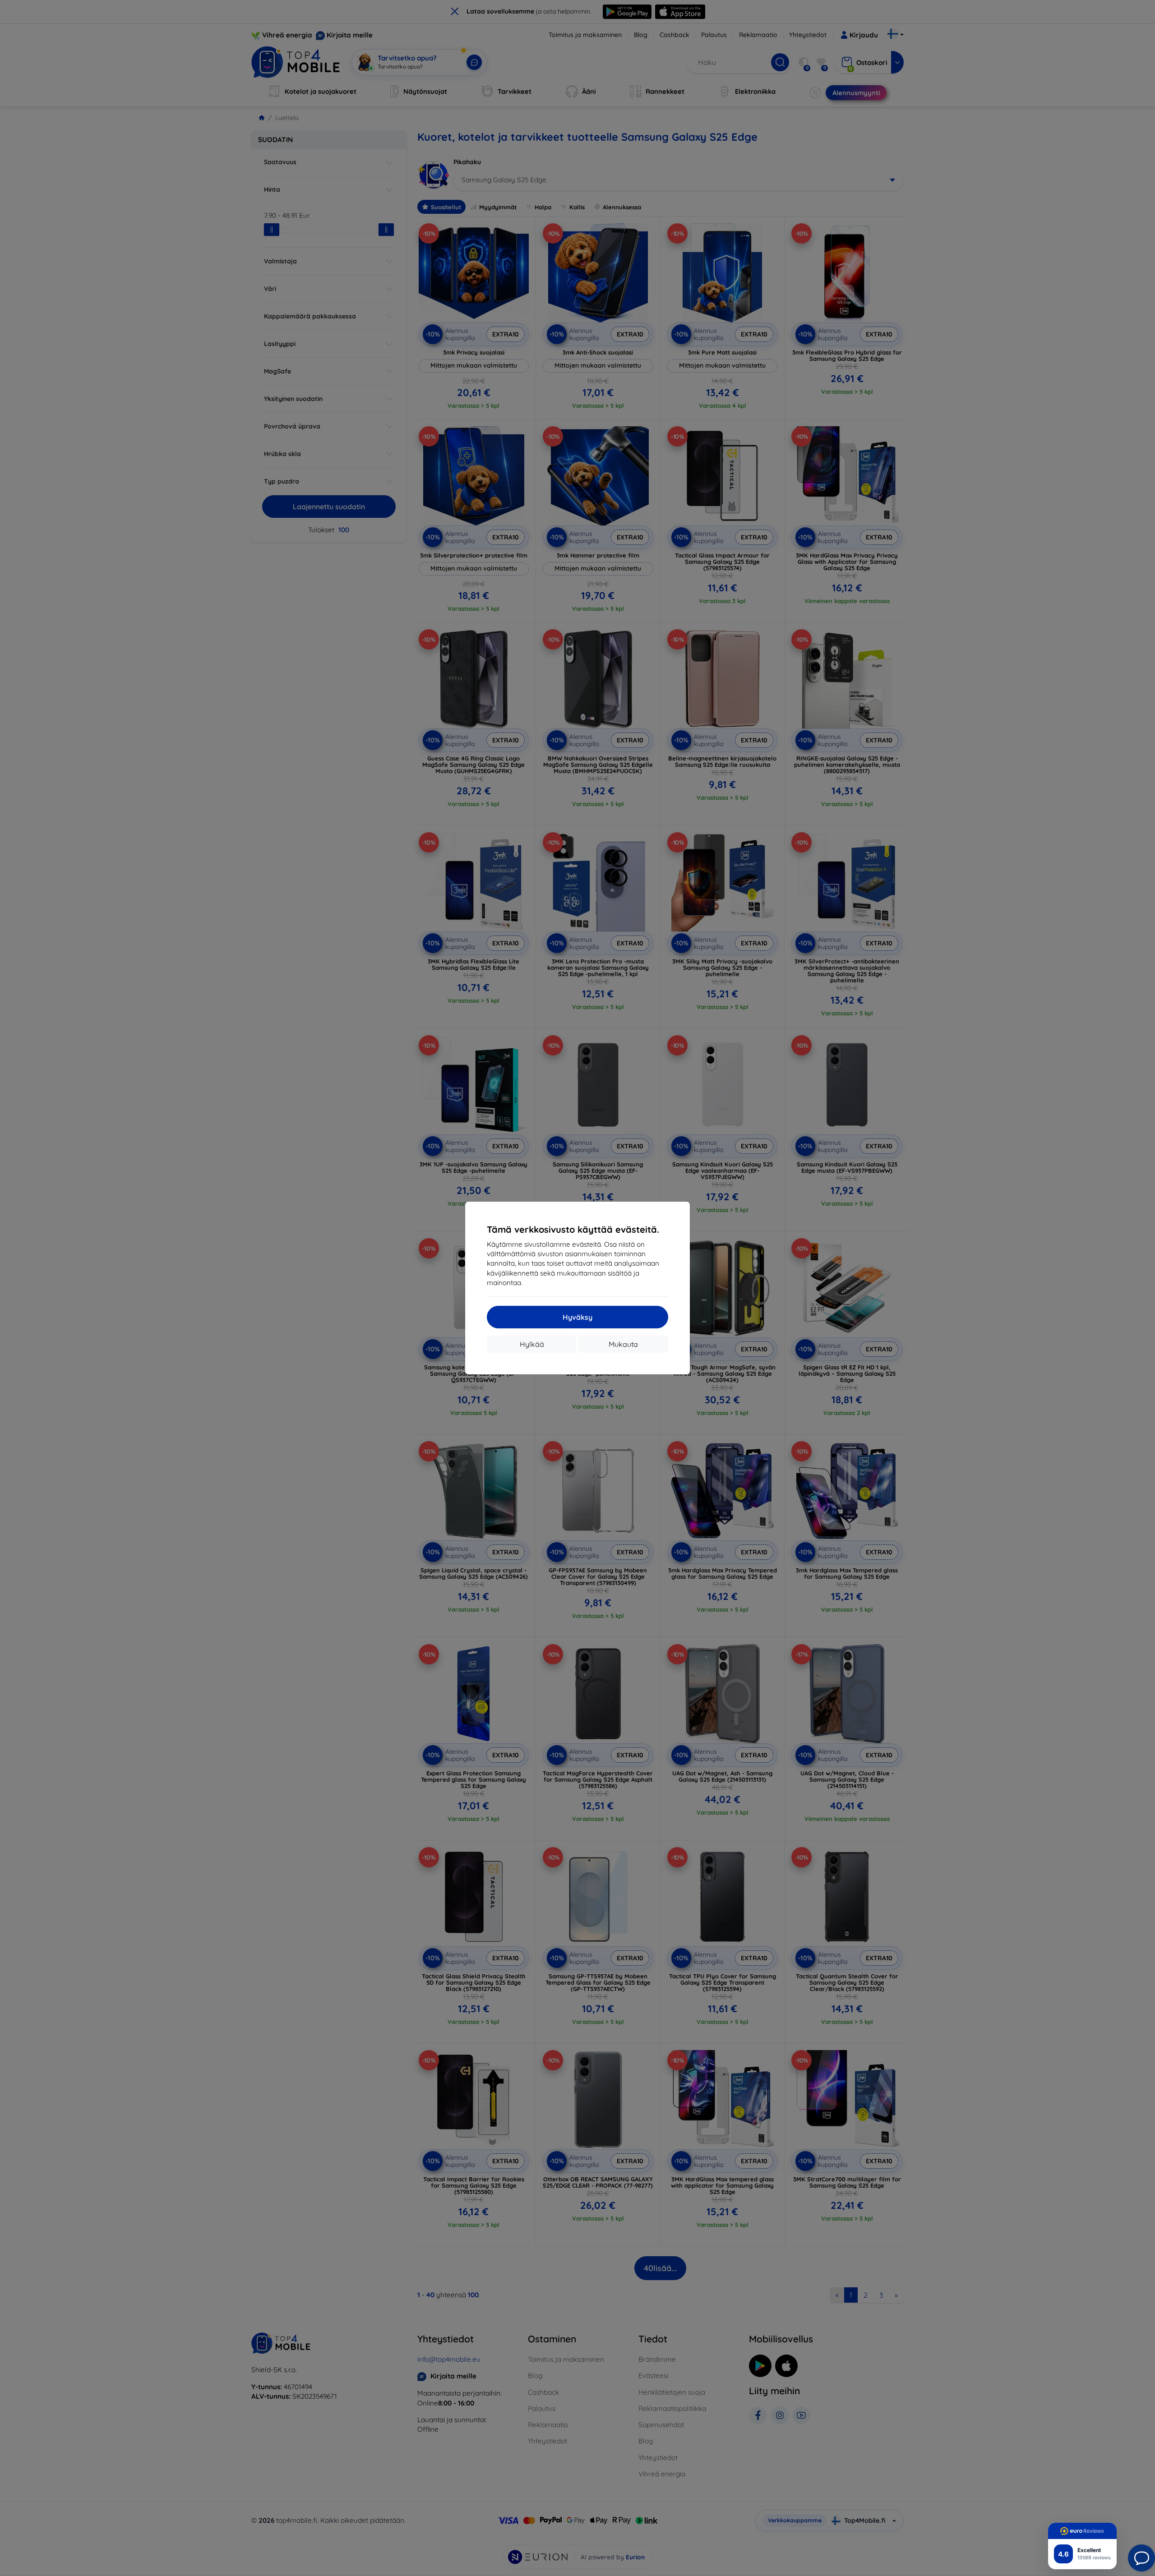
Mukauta (623, 1344)
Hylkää (532, 1344)
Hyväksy (577, 1317)
